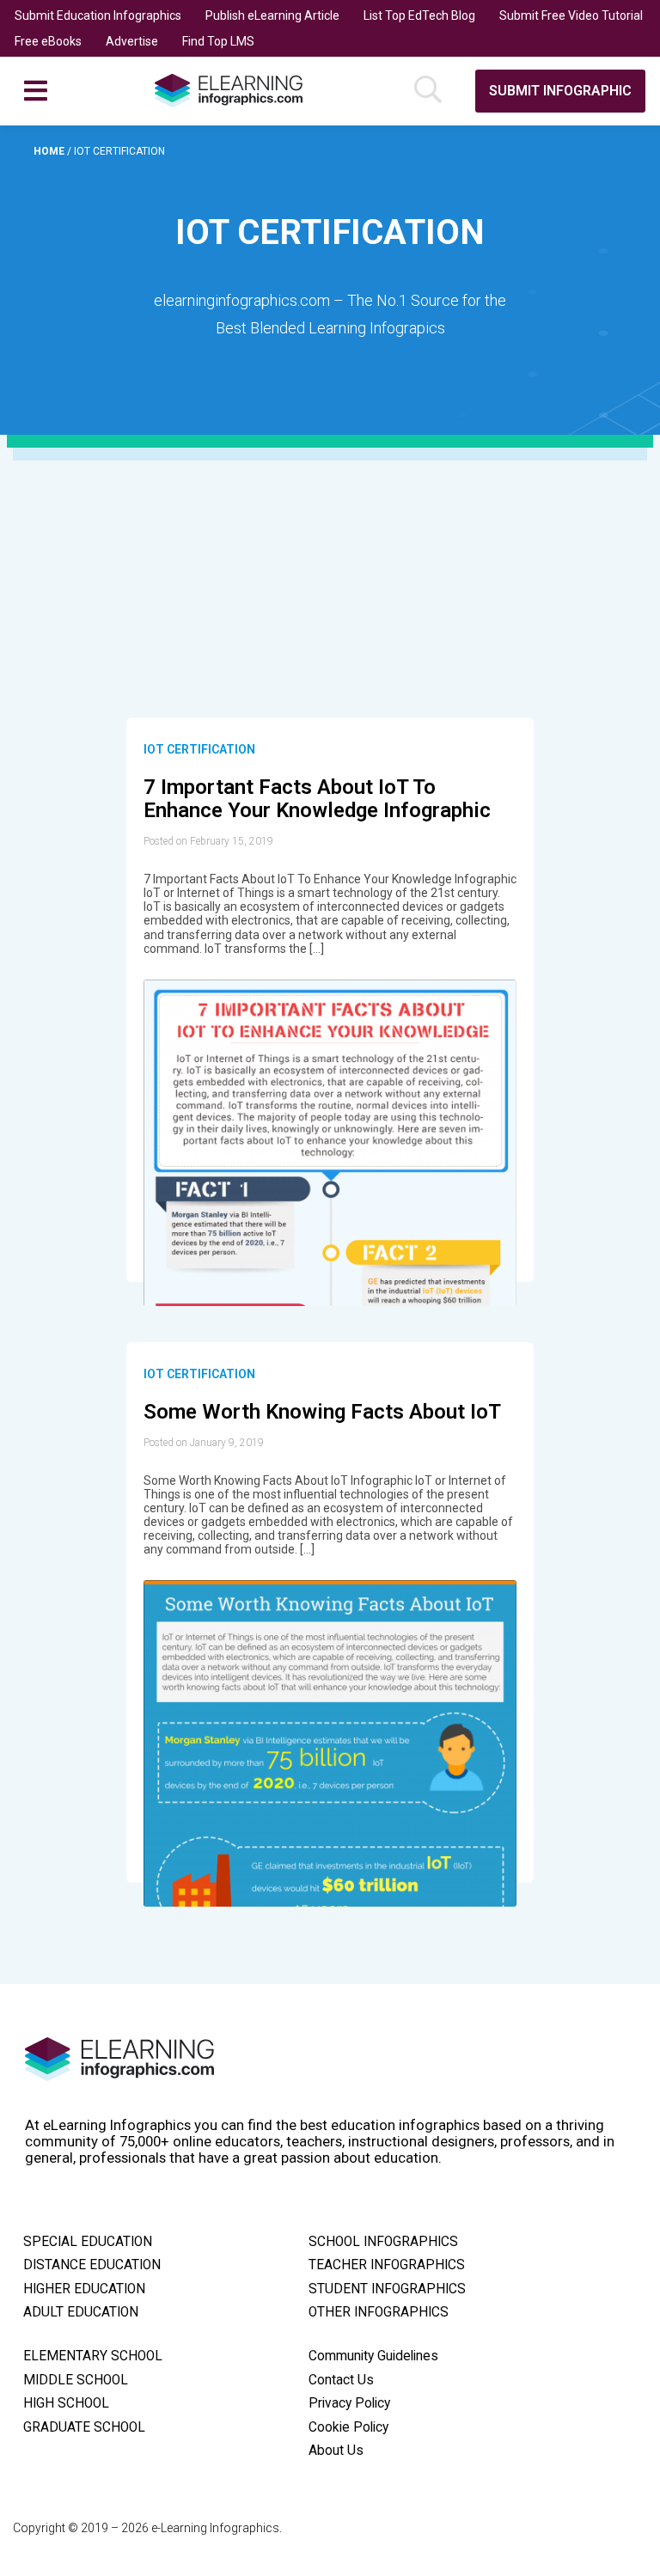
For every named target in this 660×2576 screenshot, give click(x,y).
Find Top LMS (218, 41)
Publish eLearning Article (272, 15)
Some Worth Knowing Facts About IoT (322, 1412)
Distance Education (92, 2265)
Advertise (132, 41)
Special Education (88, 2242)
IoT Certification (199, 749)
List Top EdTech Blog (419, 15)
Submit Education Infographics (98, 15)
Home (50, 151)
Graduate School (84, 2427)
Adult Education (81, 2312)
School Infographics (383, 2242)
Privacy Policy (349, 2403)
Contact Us (341, 2380)
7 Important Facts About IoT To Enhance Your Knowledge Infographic (317, 799)
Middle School (76, 2380)
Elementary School (93, 2356)
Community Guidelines (373, 2356)
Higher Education (84, 2289)
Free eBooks (48, 41)
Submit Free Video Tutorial (571, 15)
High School (66, 2403)
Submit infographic (560, 91)
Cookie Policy (348, 2427)
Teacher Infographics (387, 2265)
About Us (336, 2451)
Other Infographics (379, 2312)
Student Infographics (387, 2289)
